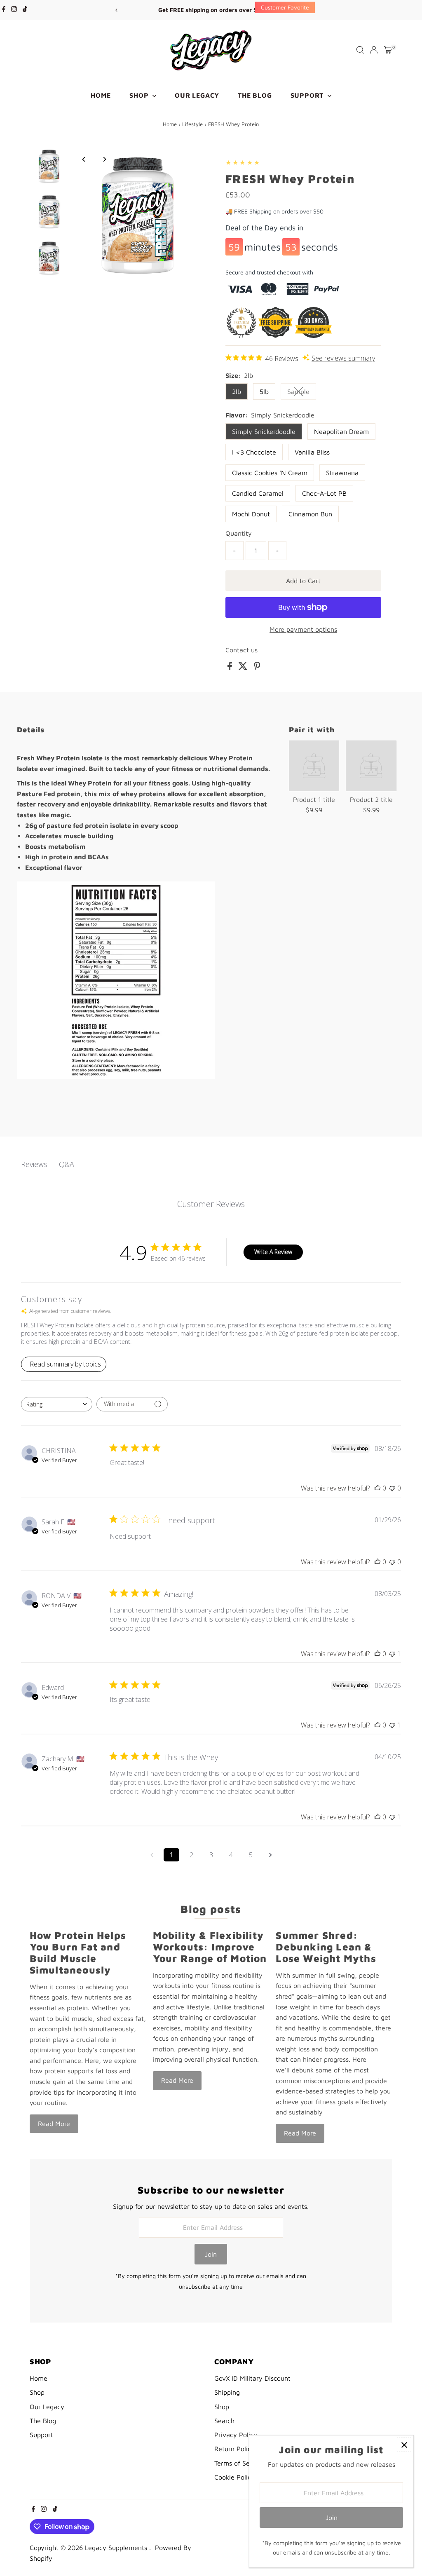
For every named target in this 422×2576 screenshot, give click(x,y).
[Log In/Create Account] (374, 50)
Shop (140, 95)
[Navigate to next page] (270, 1855)
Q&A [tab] (67, 1164)
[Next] (306, 10)
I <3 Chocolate (254, 452)
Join (211, 2254)
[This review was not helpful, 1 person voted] (392, 1654)
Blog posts (211, 1909)
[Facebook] (4, 10)
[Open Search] (360, 50)
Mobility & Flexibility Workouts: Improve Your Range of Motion (210, 1947)
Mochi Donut (251, 514)
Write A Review (273, 1252)
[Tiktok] (25, 10)
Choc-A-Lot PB (324, 493)
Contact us (241, 650)
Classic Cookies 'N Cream (270, 473)
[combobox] (57, 1404)
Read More (54, 2124)
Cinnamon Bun (310, 514)
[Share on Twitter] (244, 668)
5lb (264, 391)
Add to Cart (303, 581)
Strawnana (342, 473)
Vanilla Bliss (312, 452)
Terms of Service (239, 2463)
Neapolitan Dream (341, 431)
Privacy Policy (236, 2435)
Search (224, 2421)
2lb (237, 391)
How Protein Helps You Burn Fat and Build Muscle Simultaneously (78, 1953)
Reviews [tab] (34, 1164)
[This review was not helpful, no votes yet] (392, 1488)
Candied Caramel (258, 493)
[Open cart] (388, 50)
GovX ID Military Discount (252, 2378)
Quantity (239, 533)
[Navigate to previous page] (152, 1855)
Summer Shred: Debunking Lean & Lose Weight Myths (326, 1947)
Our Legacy (197, 95)
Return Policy (234, 2449)
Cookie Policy (234, 2477)
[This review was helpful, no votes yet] (377, 1488)
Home (101, 95)
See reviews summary (343, 358)
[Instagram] (14, 10)
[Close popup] (404, 2445)
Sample (302, 393)
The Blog (255, 95)
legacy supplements (117, 2548)
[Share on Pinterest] (257, 668)
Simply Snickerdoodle (264, 431)
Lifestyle (192, 124)
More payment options (303, 629)
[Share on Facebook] (231, 668)
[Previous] (116, 10)
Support (308, 95)
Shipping (227, 2392)
